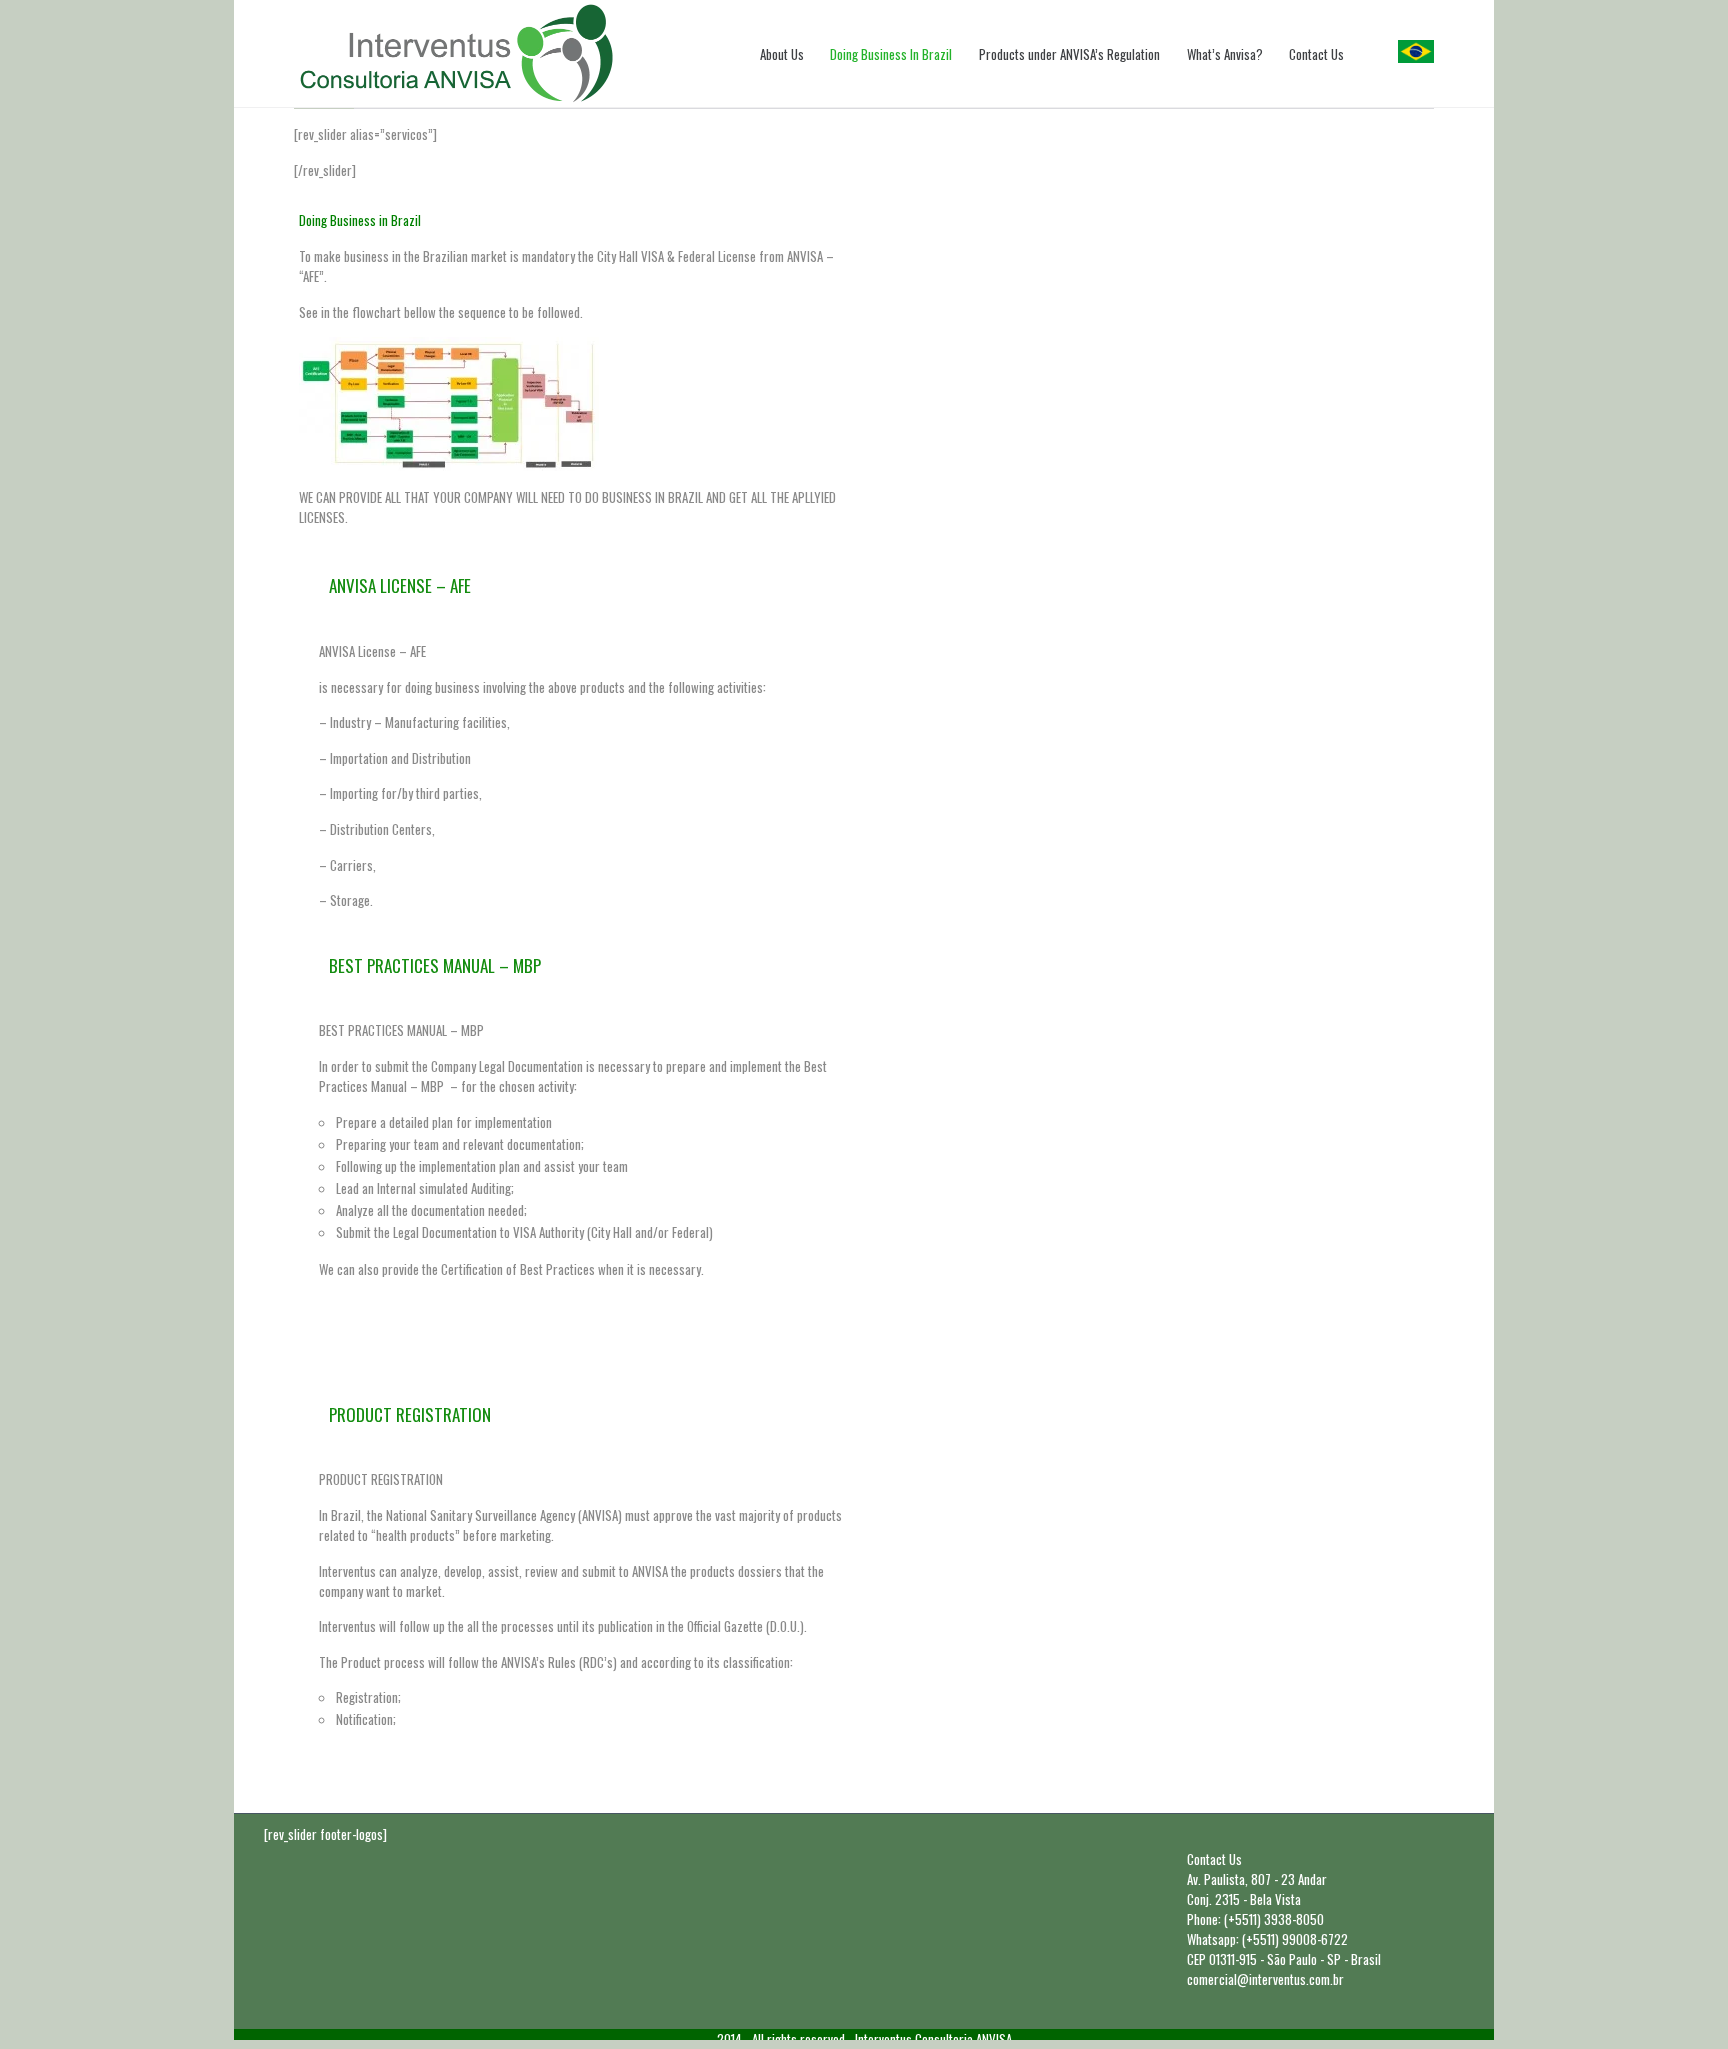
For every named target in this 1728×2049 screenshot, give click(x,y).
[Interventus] (456, 53)
